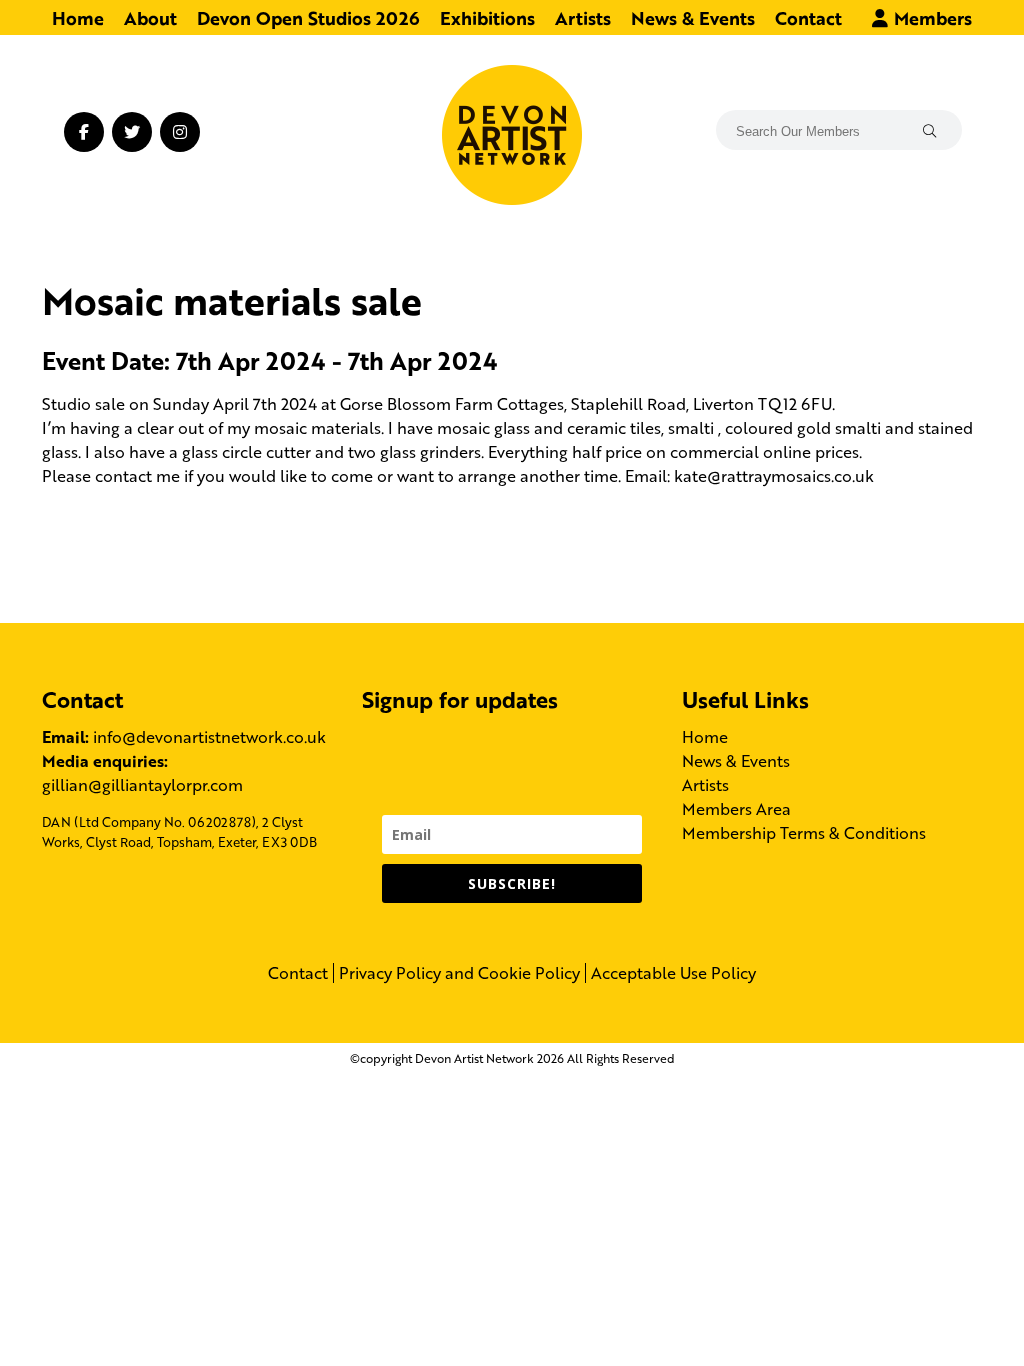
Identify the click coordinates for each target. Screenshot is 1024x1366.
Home (78, 17)
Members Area (736, 808)
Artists (583, 17)
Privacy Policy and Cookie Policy (459, 973)
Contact (808, 17)
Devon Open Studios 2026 (308, 17)
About (150, 17)
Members (930, 17)
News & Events (693, 17)
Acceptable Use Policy (673, 973)
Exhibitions (487, 17)
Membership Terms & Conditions (804, 832)
